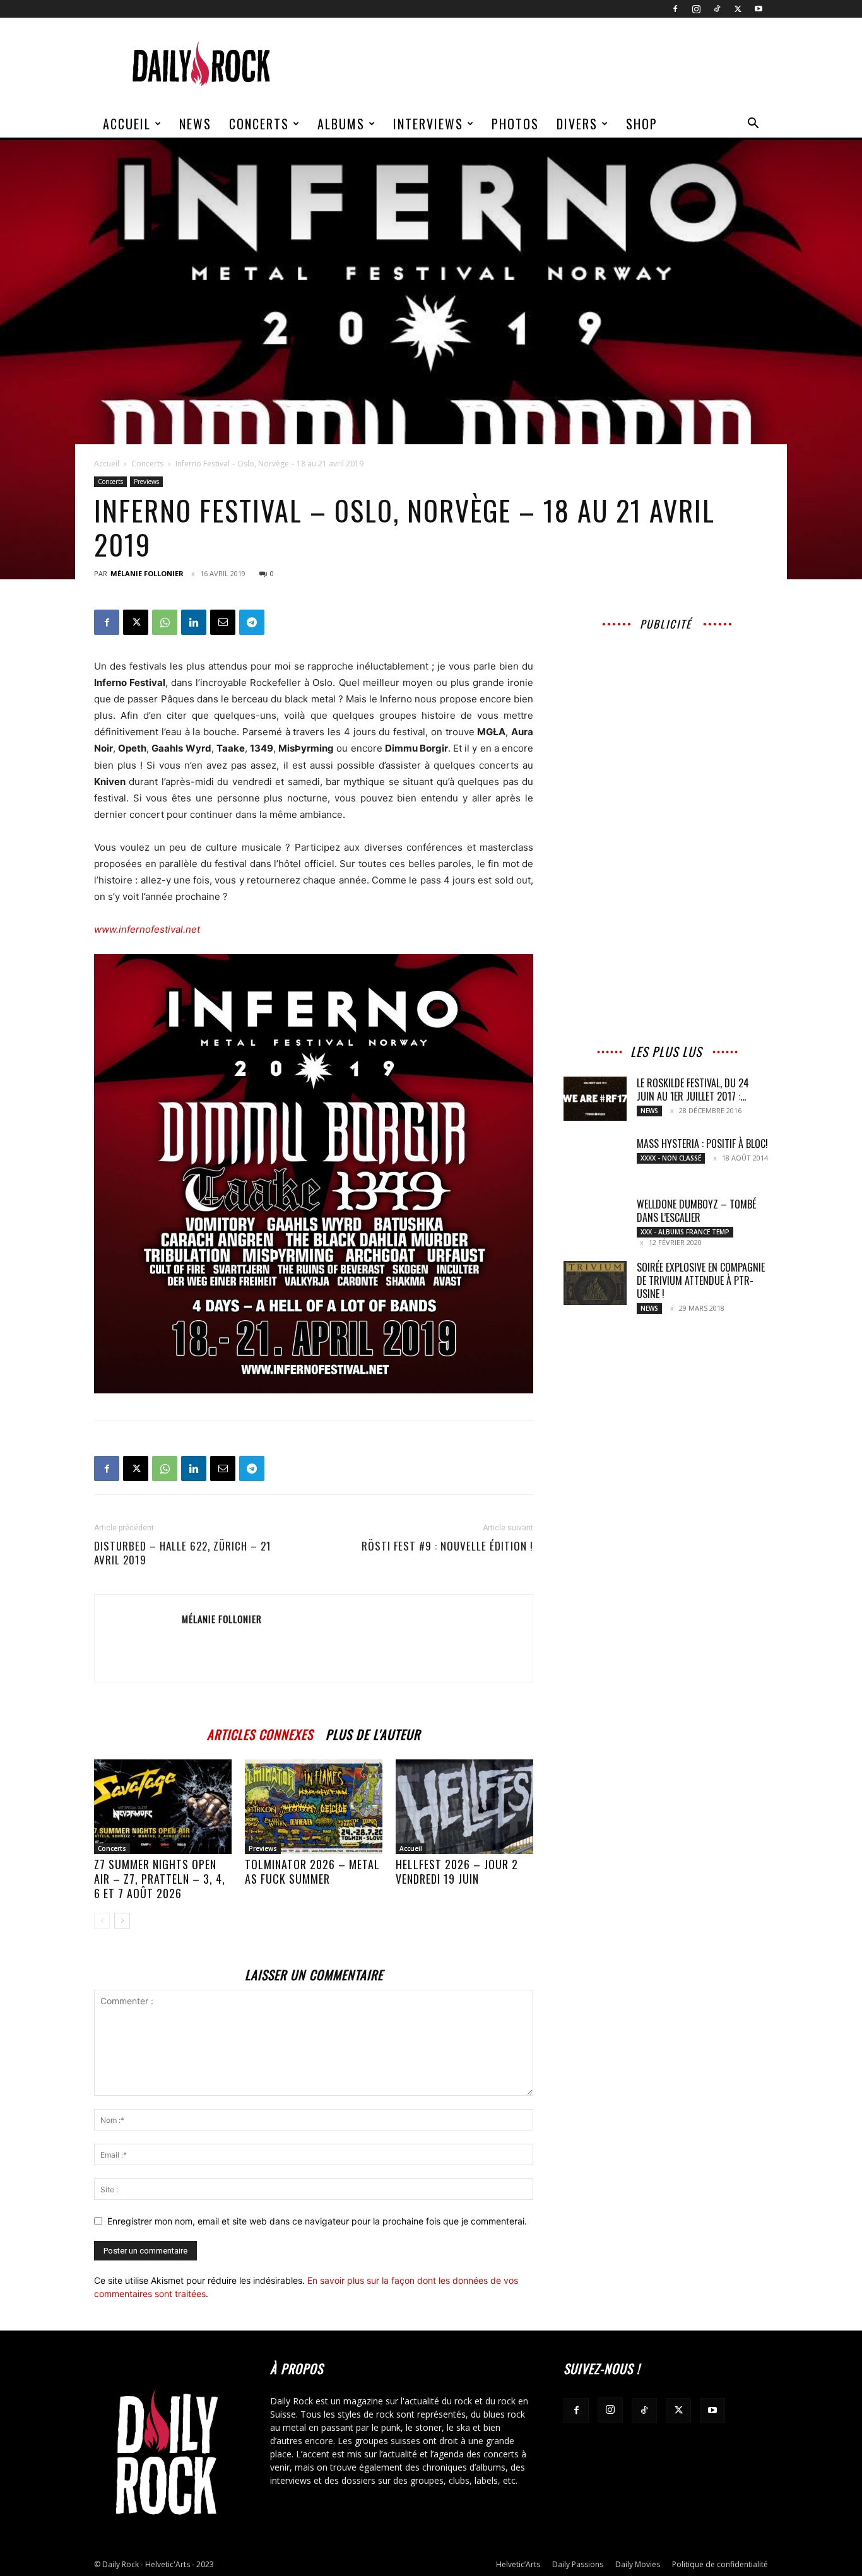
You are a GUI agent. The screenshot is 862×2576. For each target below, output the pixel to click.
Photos (515, 124)
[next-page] (122, 1921)
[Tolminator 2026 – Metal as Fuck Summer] (314, 1807)
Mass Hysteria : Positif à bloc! (702, 1143)
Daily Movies (638, 2564)
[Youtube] (759, 9)
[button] (753, 125)
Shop (642, 124)
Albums (341, 124)
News (195, 124)
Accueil (127, 124)
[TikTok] (717, 9)
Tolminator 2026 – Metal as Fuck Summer (312, 1871)
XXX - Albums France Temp (685, 1232)
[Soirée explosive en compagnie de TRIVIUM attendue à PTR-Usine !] (595, 1283)
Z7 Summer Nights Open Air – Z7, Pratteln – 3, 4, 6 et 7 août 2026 (160, 1879)
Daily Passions (578, 2564)
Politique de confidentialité (720, 2564)
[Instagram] (696, 9)
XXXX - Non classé (671, 1158)
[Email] (223, 622)
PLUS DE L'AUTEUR (373, 1733)
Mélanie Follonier (147, 573)
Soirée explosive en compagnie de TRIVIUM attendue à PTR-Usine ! (701, 1280)
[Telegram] (252, 622)
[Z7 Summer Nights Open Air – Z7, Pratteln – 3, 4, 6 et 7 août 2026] (163, 1807)
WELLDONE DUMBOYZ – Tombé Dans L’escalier (696, 1211)
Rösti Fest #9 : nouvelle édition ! (447, 1546)
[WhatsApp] (165, 622)
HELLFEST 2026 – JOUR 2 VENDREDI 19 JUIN (457, 1871)
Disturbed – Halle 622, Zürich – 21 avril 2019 (183, 1553)
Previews (146, 482)
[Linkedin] (194, 622)
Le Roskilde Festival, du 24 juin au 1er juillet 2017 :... (693, 1090)
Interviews (428, 124)
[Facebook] (675, 9)
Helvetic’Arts (518, 2564)
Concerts (259, 124)
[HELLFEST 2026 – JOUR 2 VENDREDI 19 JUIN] (464, 1807)
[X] (738, 9)
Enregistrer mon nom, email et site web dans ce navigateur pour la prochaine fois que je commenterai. (317, 2221)
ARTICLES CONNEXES (260, 1733)
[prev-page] (102, 1921)
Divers (577, 124)
